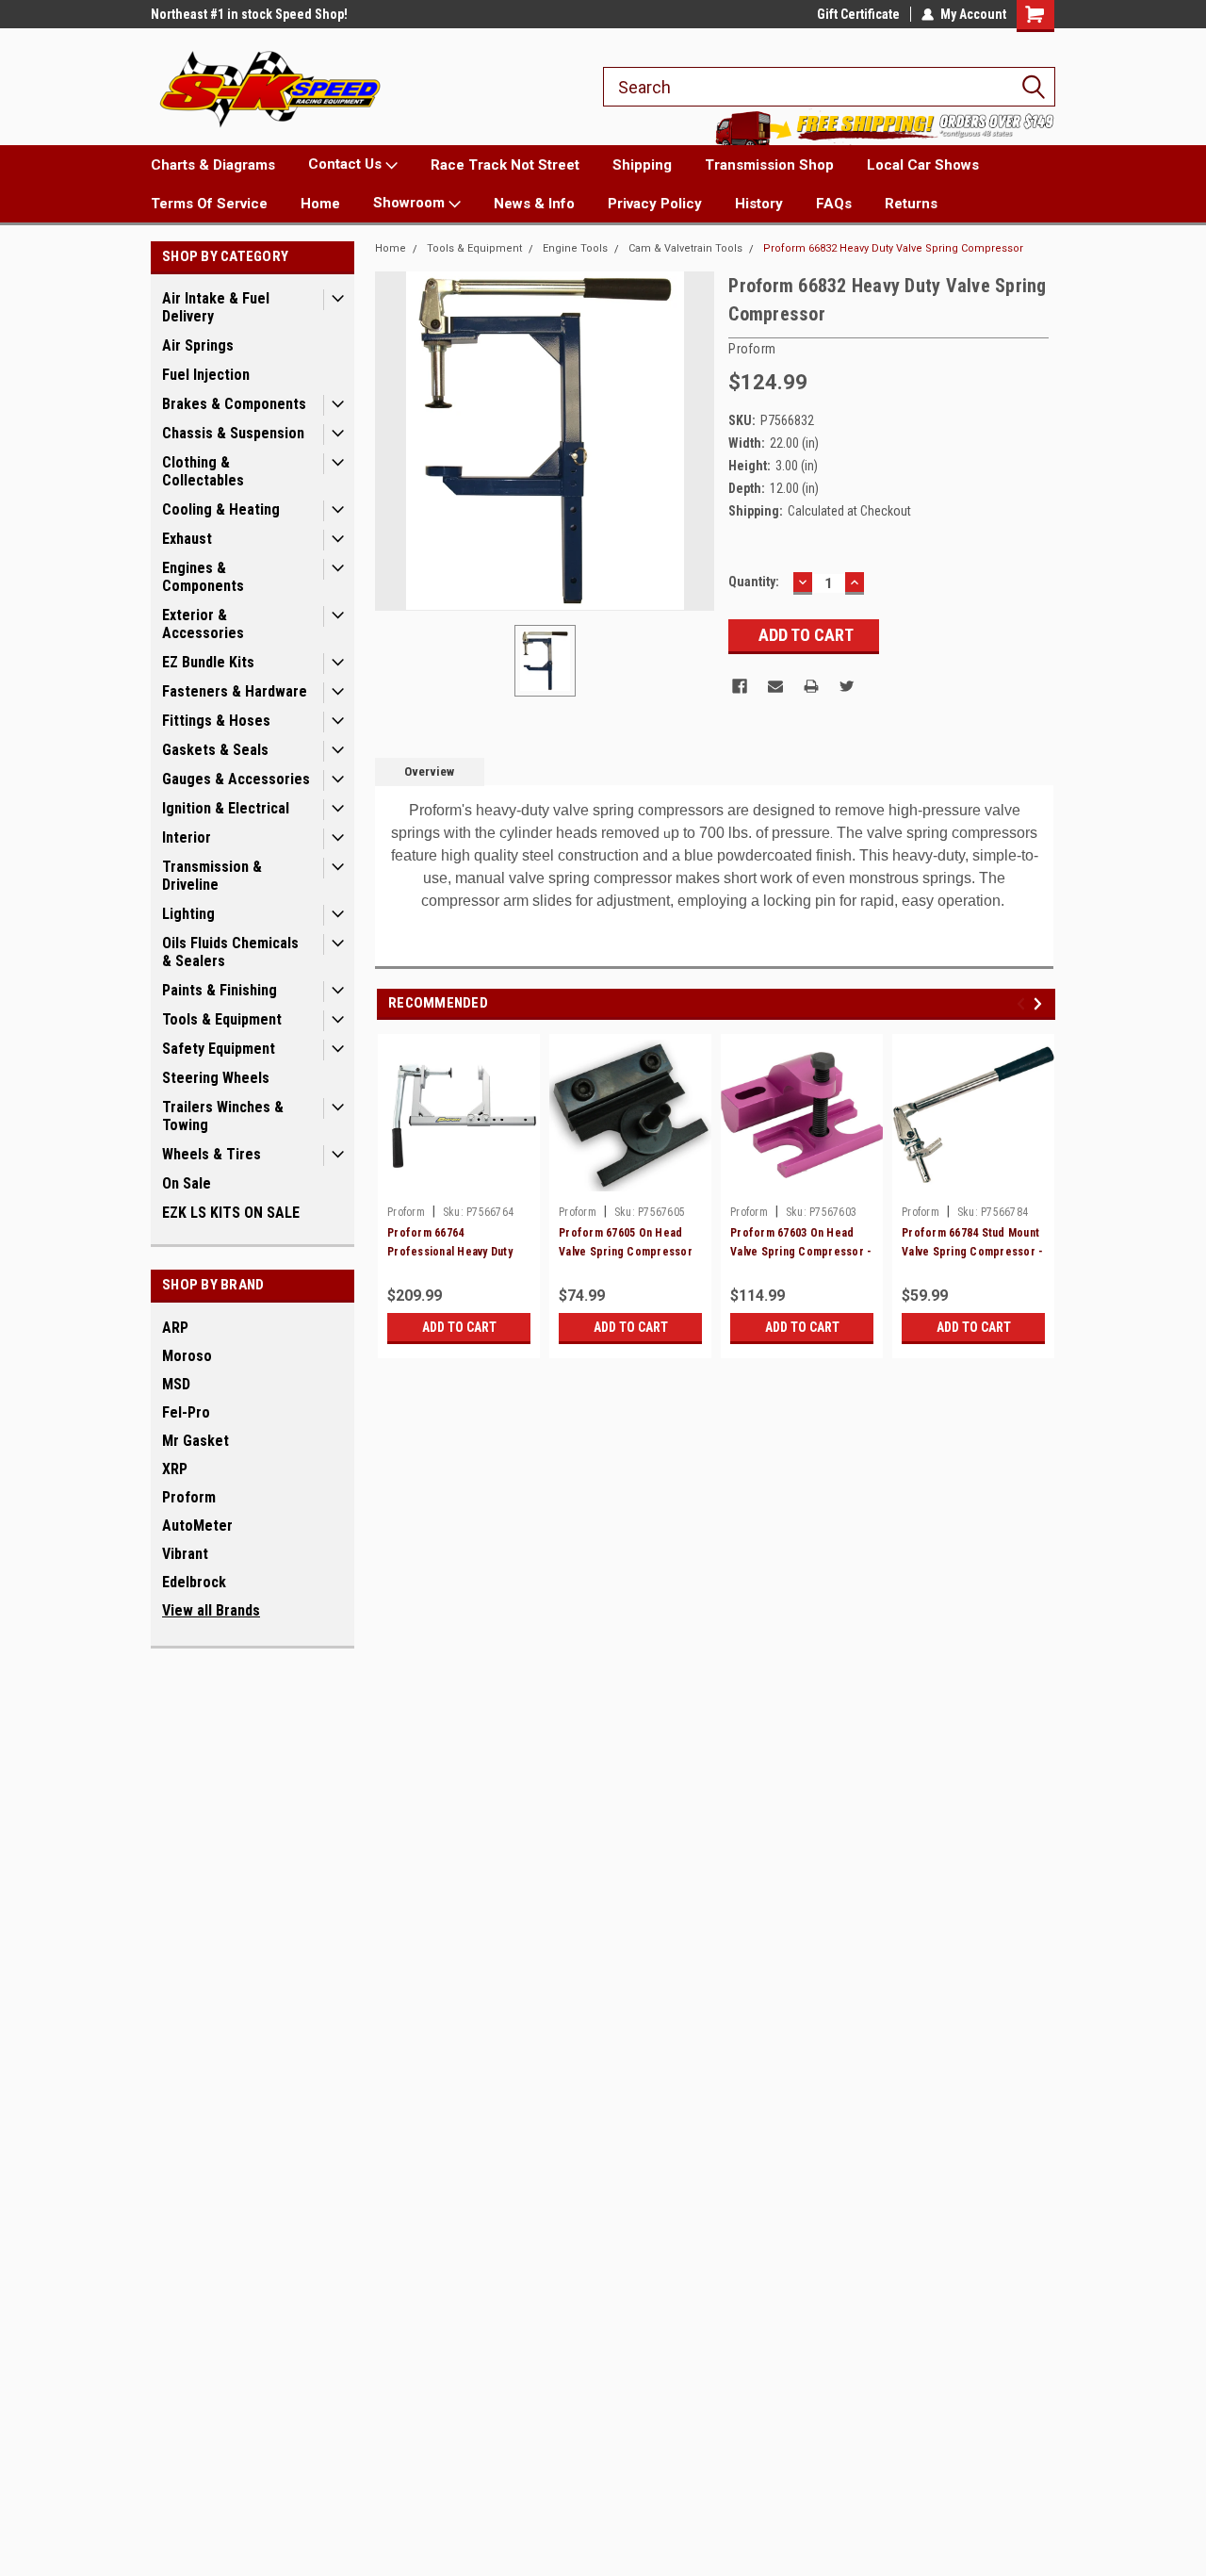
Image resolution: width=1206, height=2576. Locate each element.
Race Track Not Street (505, 165)
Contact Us (347, 164)
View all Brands (211, 1610)
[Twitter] (847, 686)
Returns (911, 204)
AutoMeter (197, 1526)
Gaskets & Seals (215, 750)
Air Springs (198, 345)
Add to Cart (459, 1327)
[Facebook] (740, 686)
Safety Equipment (219, 1049)
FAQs (834, 204)
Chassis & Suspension (233, 433)
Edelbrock (194, 1582)
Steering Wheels (216, 1078)
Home (320, 204)
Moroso (187, 1356)
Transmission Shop (769, 165)
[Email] (775, 686)
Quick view (459, 1183)
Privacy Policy (655, 204)
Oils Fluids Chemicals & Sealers (230, 952)
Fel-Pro (186, 1412)
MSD (176, 1384)
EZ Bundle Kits (208, 662)
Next (1041, 1003)
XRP (175, 1469)
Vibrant (185, 1554)
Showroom (411, 203)
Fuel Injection (206, 375)
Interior (187, 837)
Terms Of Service (209, 204)
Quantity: (754, 582)
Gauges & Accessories (236, 779)
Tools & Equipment (222, 1019)
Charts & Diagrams (213, 165)
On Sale (187, 1183)
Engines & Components (203, 577)
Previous (1024, 1003)
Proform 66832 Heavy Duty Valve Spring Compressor (893, 248)
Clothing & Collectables (203, 471)
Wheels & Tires (212, 1154)
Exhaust (187, 539)
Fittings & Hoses (216, 721)
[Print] (811, 686)
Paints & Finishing (220, 990)
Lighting (188, 914)
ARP (175, 1328)
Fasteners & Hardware (235, 691)
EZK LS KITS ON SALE (231, 1213)
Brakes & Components (234, 404)
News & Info (534, 204)
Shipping (642, 165)
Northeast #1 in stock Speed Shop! (249, 14)
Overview (429, 771)
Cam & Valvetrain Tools (685, 248)
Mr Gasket (196, 1441)
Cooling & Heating (221, 509)
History (759, 204)
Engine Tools (575, 248)
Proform (189, 1497)
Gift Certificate (858, 14)
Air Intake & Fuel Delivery (216, 307)
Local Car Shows (923, 165)
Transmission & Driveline (212, 876)
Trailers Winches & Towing (223, 1116)
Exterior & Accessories (203, 624)
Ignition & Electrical (226, 808)
